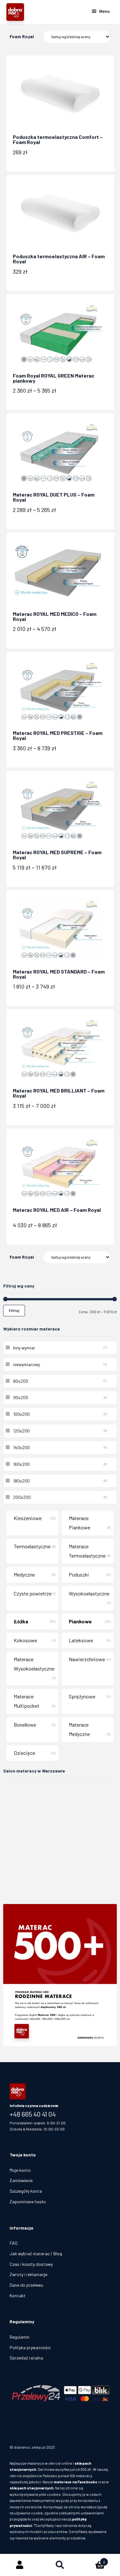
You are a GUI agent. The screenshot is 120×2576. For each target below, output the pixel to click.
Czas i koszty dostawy (31, 2264)
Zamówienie (21, 2180)
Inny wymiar (24, 1348)
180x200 (21, 1481)
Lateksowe (81, 1640)
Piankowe (80, 1621)
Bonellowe (25, 1725)
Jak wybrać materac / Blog (36, 2253)
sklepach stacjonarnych (32, 2488)
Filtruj (14, 1310)
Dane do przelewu (26, 2285)
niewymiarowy (27, 1364)
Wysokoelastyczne (89, 1593)
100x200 (21, 1414)
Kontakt (18, 2295)
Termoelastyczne (32, 1546)
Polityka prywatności (30, 2347)
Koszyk (93, 2560)
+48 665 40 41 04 (33, 2114)
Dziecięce (24, 1753)
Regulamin (20, 2337)
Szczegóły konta (26, 2191)
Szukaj (60, 2565)
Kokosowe (25, 1640)
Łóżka (21, 1621)
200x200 (22, 1497)
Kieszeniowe (28, 1518)
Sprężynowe (82, 1696)
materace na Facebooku (76, 2482)
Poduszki (79, 1574)
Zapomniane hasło (28, 2202)
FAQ (14, 2243)
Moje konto (20, 2170)
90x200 (21, 1397)
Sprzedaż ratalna (26, 2358)
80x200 (21, 1381)
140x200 (21, 1447)
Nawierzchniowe (87, 1659)
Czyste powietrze (33, 1593)
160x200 (21, 1464)
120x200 (21, 1431)
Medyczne (24, 1574)
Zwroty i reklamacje (28, 2274)
